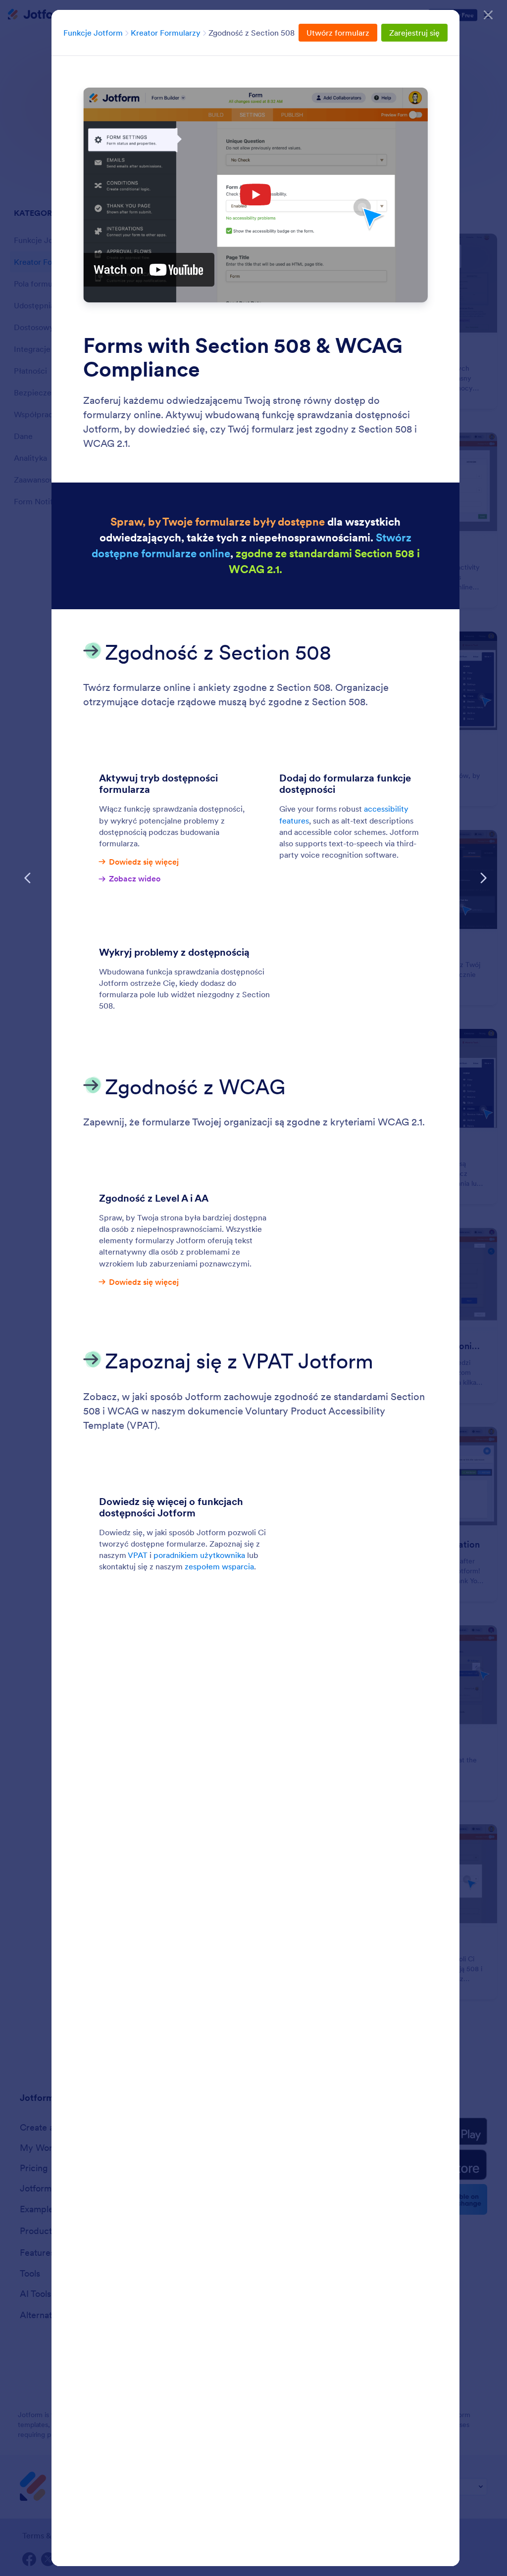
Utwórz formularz (338, 33)
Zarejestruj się (414, 33)
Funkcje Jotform (93, 33)
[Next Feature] (483, 878)
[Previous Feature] (28, 878)
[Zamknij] (488, 15)
